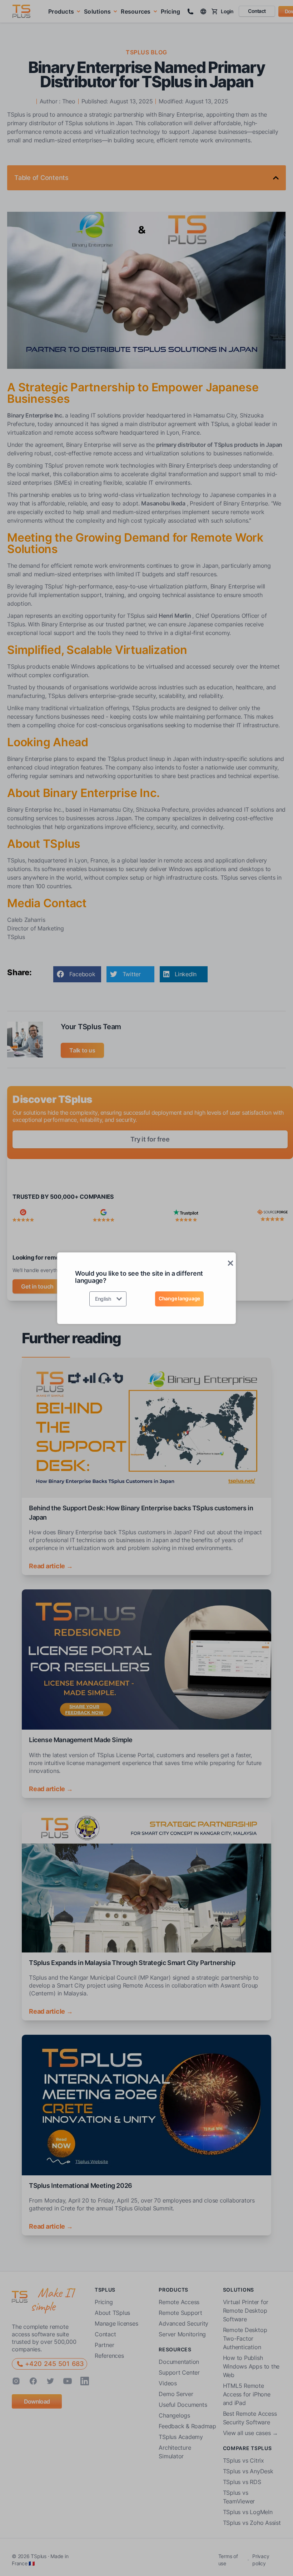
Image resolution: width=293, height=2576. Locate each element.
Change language (179, 1298)
